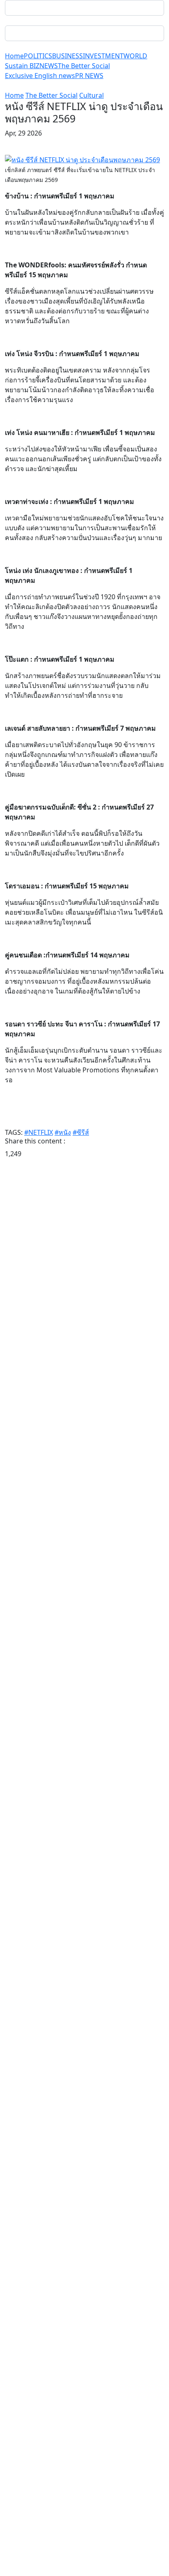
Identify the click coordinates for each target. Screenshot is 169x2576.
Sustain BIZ (22, 66)
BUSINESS (67, 56)
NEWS (49, 66)
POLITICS (38, 56)
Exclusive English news (40, 76)
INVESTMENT (103, 56)
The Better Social (84, 66)
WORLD (135, 56)
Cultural (91, 95)
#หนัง (63, 1132)
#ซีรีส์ (81, 1132)
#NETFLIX (39, 1132)
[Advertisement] (84, 1527)
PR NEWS (89, 76)
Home (14, 56)
